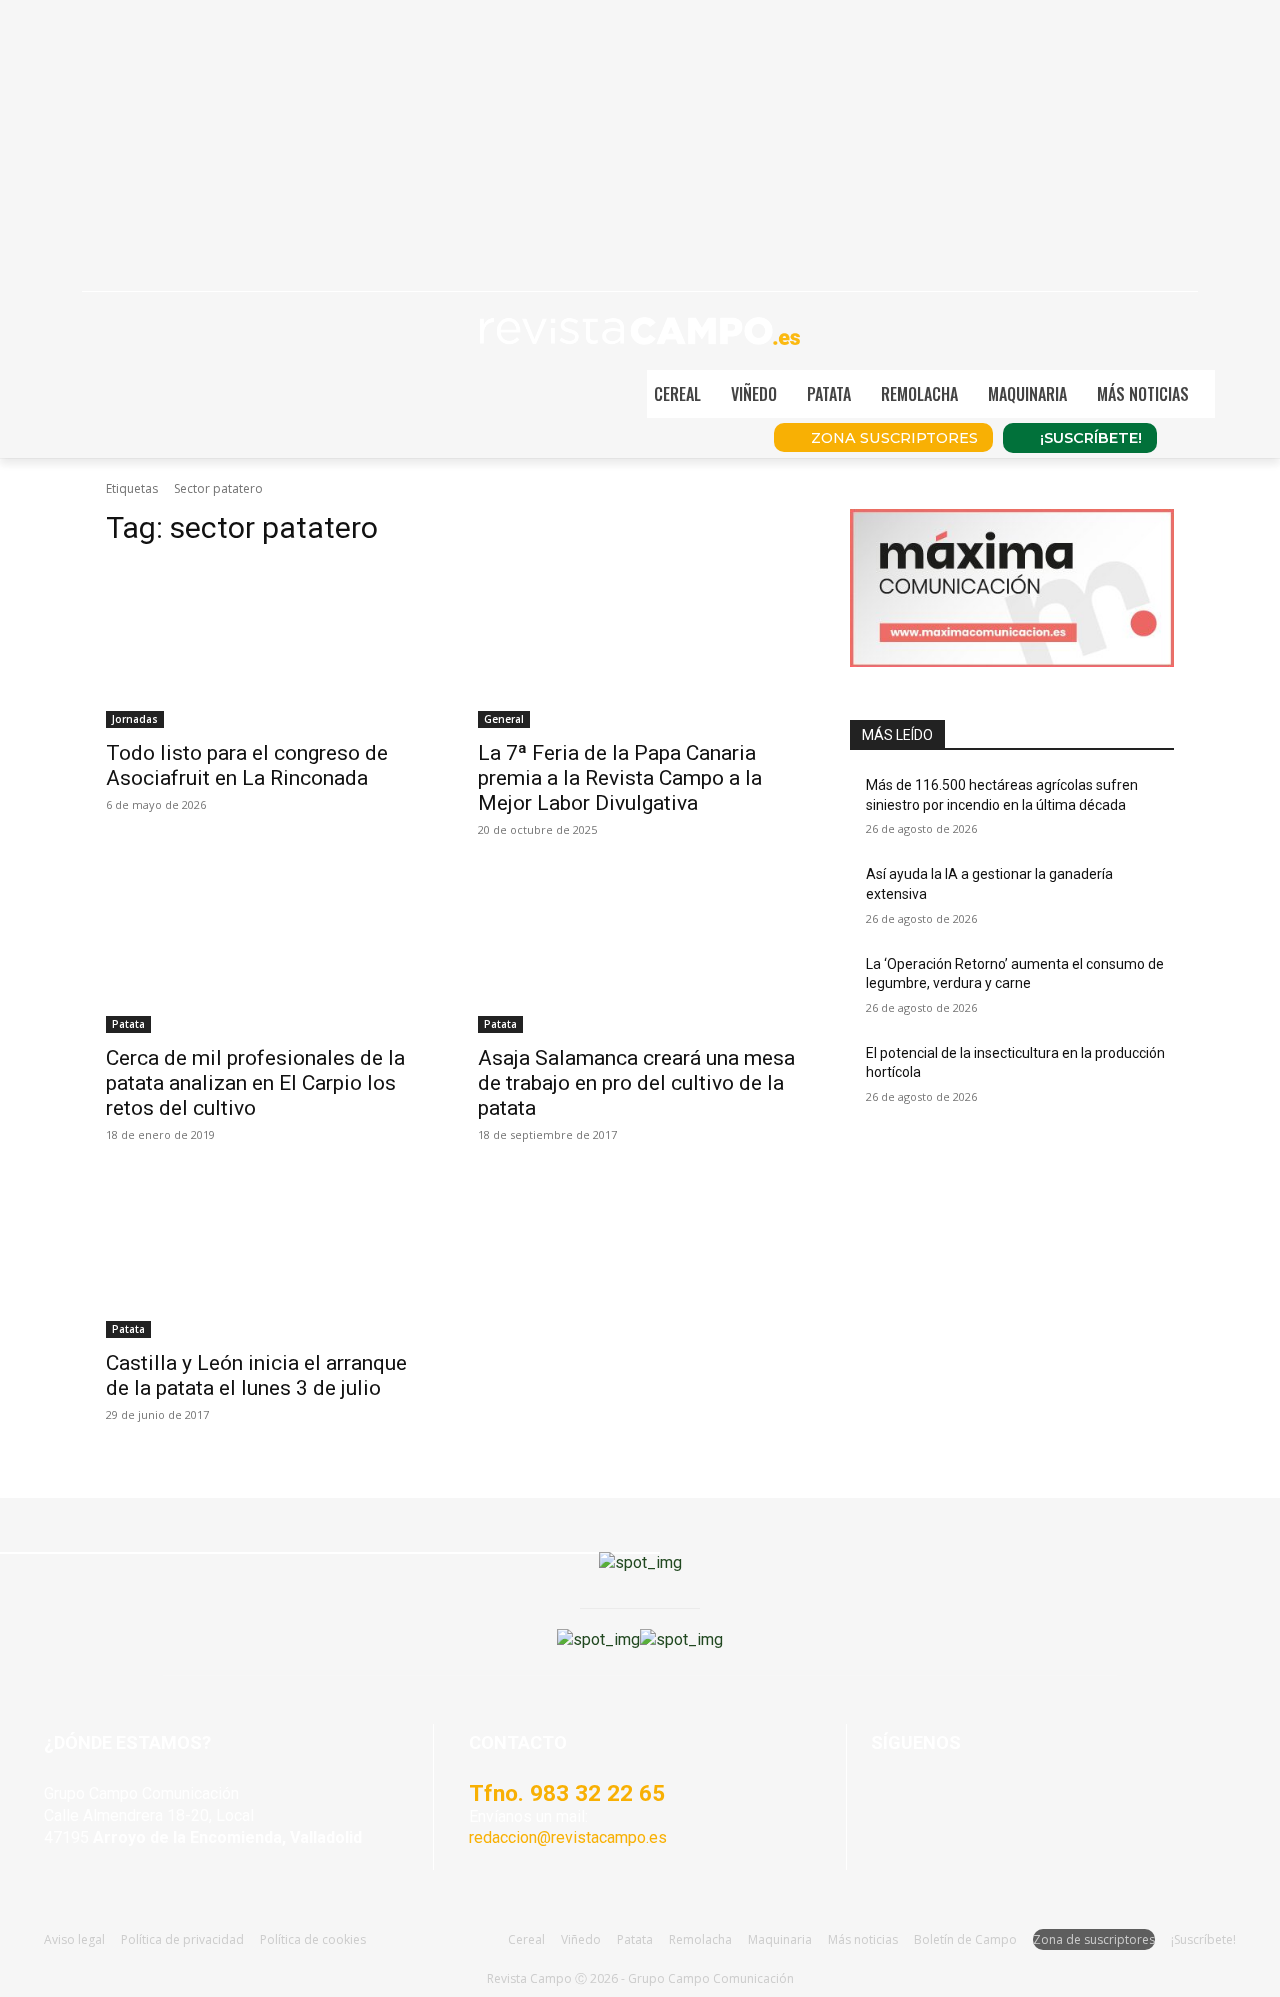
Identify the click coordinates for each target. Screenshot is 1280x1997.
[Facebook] (890, 1802)
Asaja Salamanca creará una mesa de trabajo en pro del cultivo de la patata (636, 1083)
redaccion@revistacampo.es (568, 1837)
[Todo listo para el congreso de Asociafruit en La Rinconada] (268, 647)
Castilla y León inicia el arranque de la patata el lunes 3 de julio (256, 1375)
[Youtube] (988, 1802)
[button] (1244, 394)
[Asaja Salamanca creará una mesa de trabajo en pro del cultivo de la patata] (640, 952)
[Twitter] (1037, 1802)
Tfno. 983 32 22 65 (567, 1793)
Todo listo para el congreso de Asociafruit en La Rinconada (247, 765)
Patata (128, 1024)
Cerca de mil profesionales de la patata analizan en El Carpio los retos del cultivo (255, 1083)
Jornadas (135, 719)
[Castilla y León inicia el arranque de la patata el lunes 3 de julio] (268, 1257)
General (504, 719)
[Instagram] (939, 1802)
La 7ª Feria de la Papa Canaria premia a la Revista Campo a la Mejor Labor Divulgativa (620, 778)
